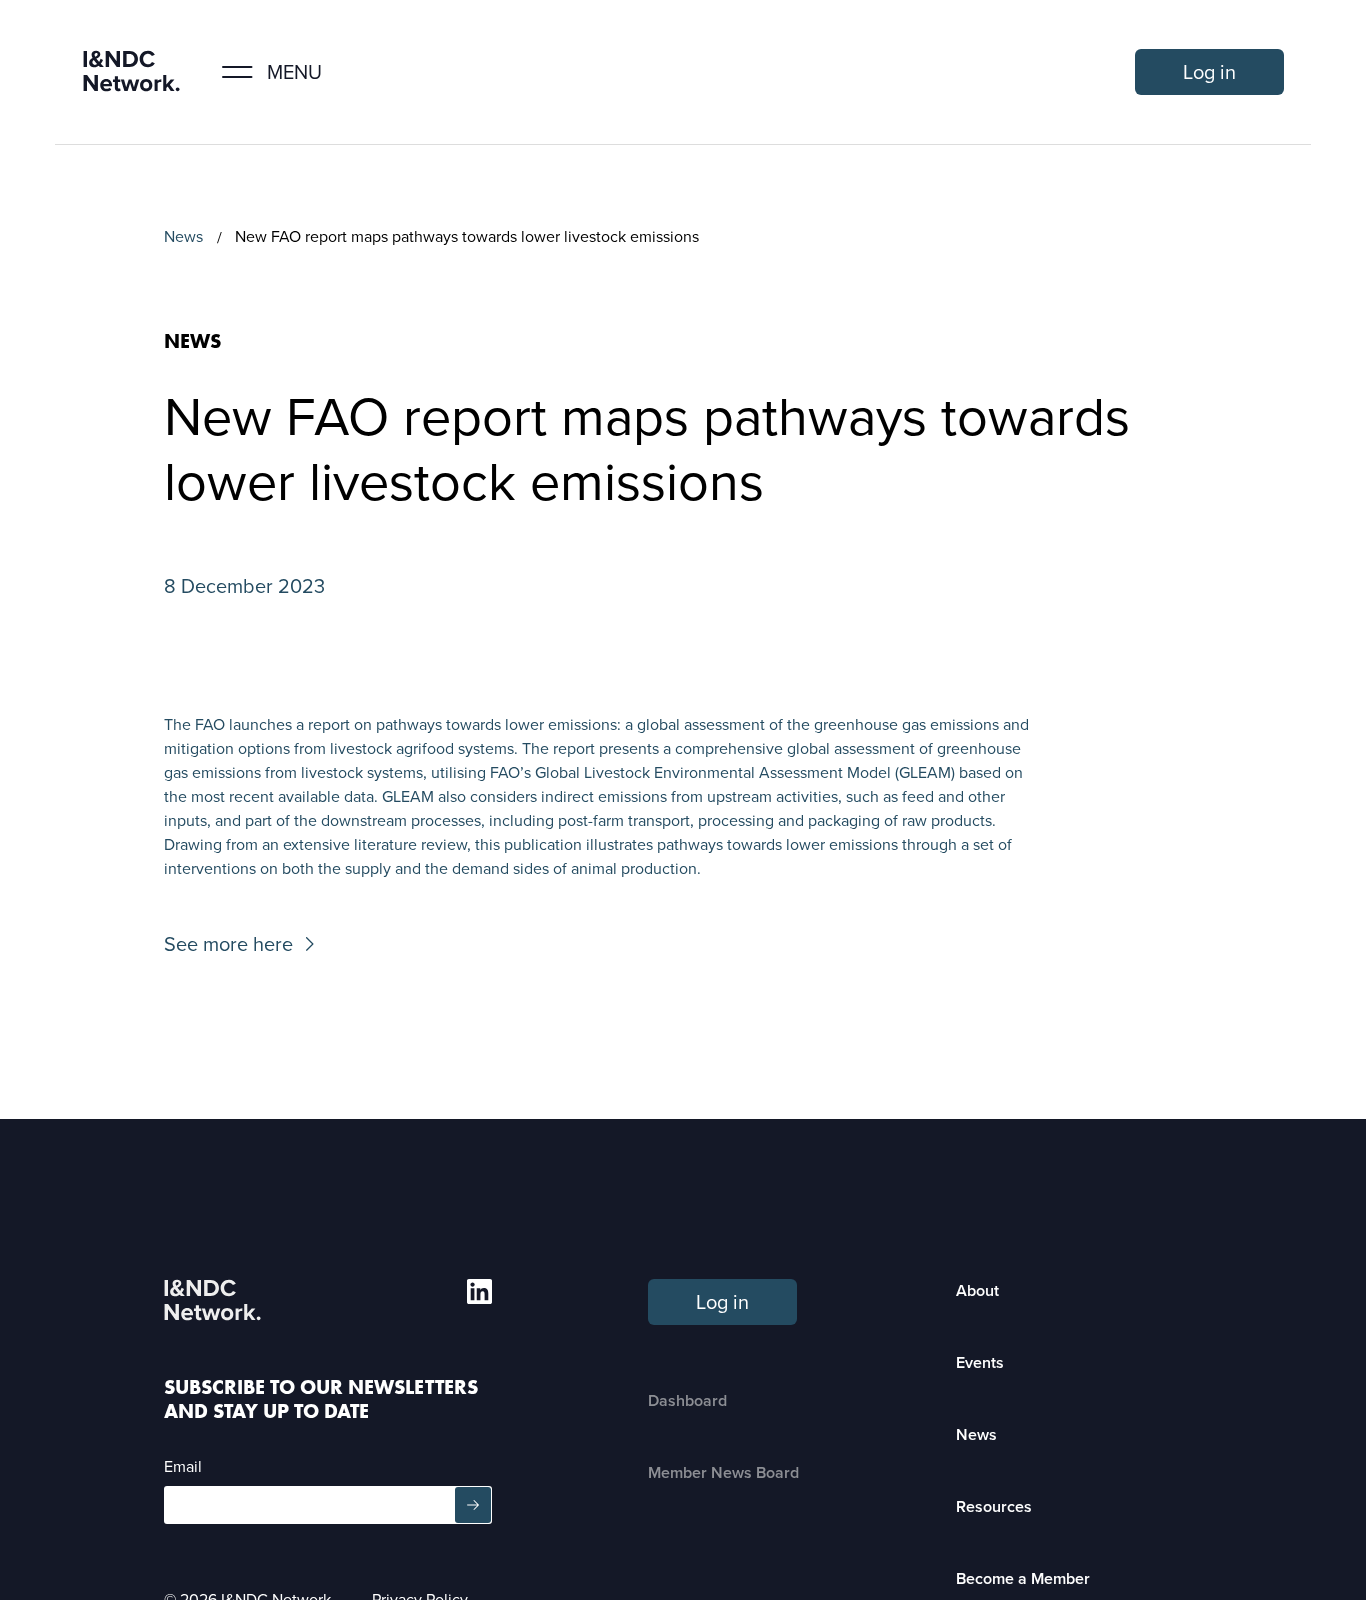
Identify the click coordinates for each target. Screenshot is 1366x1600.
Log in (1209, 72)
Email (183, 1466)
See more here (228, 944)
